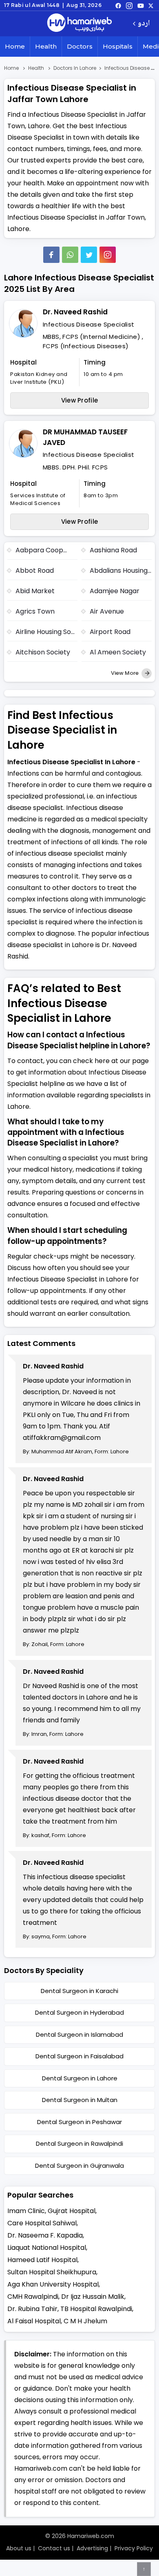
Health (46, 46)
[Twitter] (89, 255)
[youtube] (141, 5)
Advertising (92, 2548)
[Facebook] (51, 255)
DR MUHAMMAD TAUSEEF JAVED (85, 437)
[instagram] (108, 255)
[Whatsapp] (70, 255)
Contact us (54, 2548)
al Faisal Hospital (34, 2321)
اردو (144, 24)
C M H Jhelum (85, 2321)
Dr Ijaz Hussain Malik (93, 2297)
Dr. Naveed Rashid (75, 312)
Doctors (80, 46)
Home (15, 46)
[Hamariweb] (79, 24)
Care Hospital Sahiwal (42, 2223)
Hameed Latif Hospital (42, 2260)
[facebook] (118, 5)
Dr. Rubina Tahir (32, 2309)
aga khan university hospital (53, 2284)
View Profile (80, 400)
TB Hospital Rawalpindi (96, 2309)
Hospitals (118, 46)
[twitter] (151, 5)
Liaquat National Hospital (47, 2248)
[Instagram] (129, 5)
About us (19, 2548)
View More (125, 673)
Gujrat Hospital (72, 2211)
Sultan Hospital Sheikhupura (52, 2272)
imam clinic (26, 2211)
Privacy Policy (134, 2548)
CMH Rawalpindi (33, 2297)
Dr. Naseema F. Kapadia (45, 2235)
